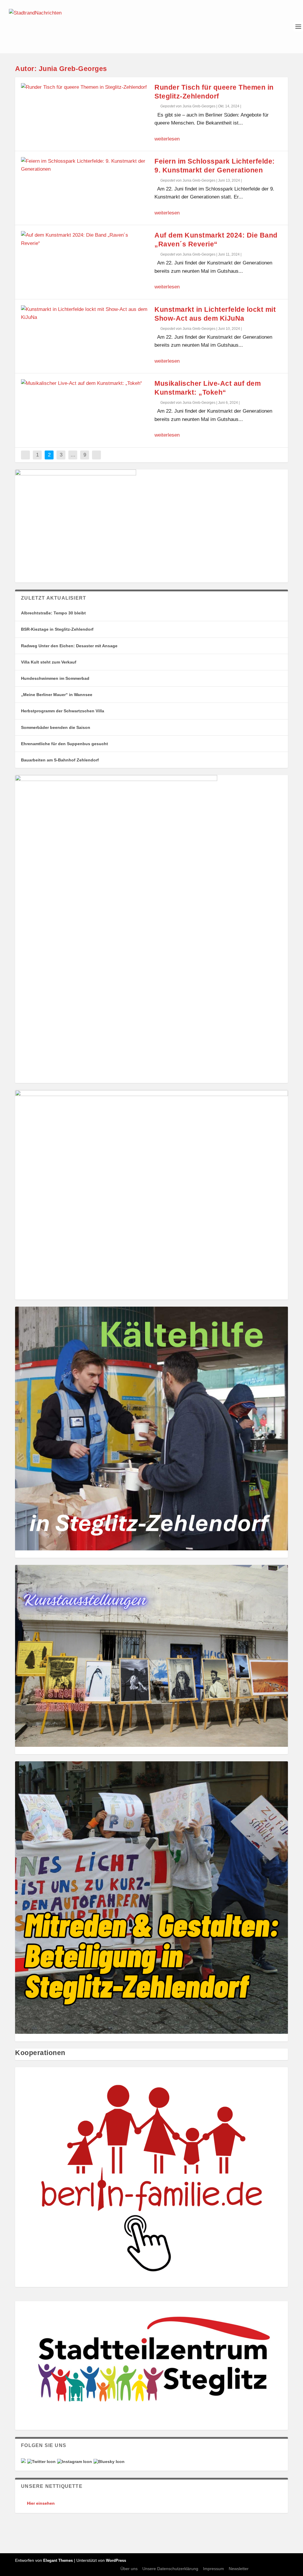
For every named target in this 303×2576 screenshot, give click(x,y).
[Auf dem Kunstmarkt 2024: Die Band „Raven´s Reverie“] (85, 239)
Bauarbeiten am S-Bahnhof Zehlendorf (60, 760)
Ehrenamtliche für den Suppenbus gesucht (65, 744)
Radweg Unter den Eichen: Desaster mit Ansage (69, 646)
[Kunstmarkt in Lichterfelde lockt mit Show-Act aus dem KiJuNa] (85, 313)
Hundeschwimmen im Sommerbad (55, 678)
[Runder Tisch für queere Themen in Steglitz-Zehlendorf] (85, 87)
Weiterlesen (167, 139)
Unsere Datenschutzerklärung (170, 2569)
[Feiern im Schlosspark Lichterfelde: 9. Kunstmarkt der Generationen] (85, 165)
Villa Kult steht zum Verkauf (49, 662)
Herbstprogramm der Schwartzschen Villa (63, 711)
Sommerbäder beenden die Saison (56, 727)
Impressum (213, 2569)
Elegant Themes (58, 2560)
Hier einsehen (41, 2503)
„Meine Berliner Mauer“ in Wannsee (57, 695)
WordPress (116, 2560)
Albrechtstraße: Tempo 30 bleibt (53, 613)
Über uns (129, 2569)
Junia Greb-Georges (199, 106)
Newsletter (239, 2569)
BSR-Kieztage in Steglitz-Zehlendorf (57, 629)
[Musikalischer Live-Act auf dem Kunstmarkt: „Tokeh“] (85, 383)
